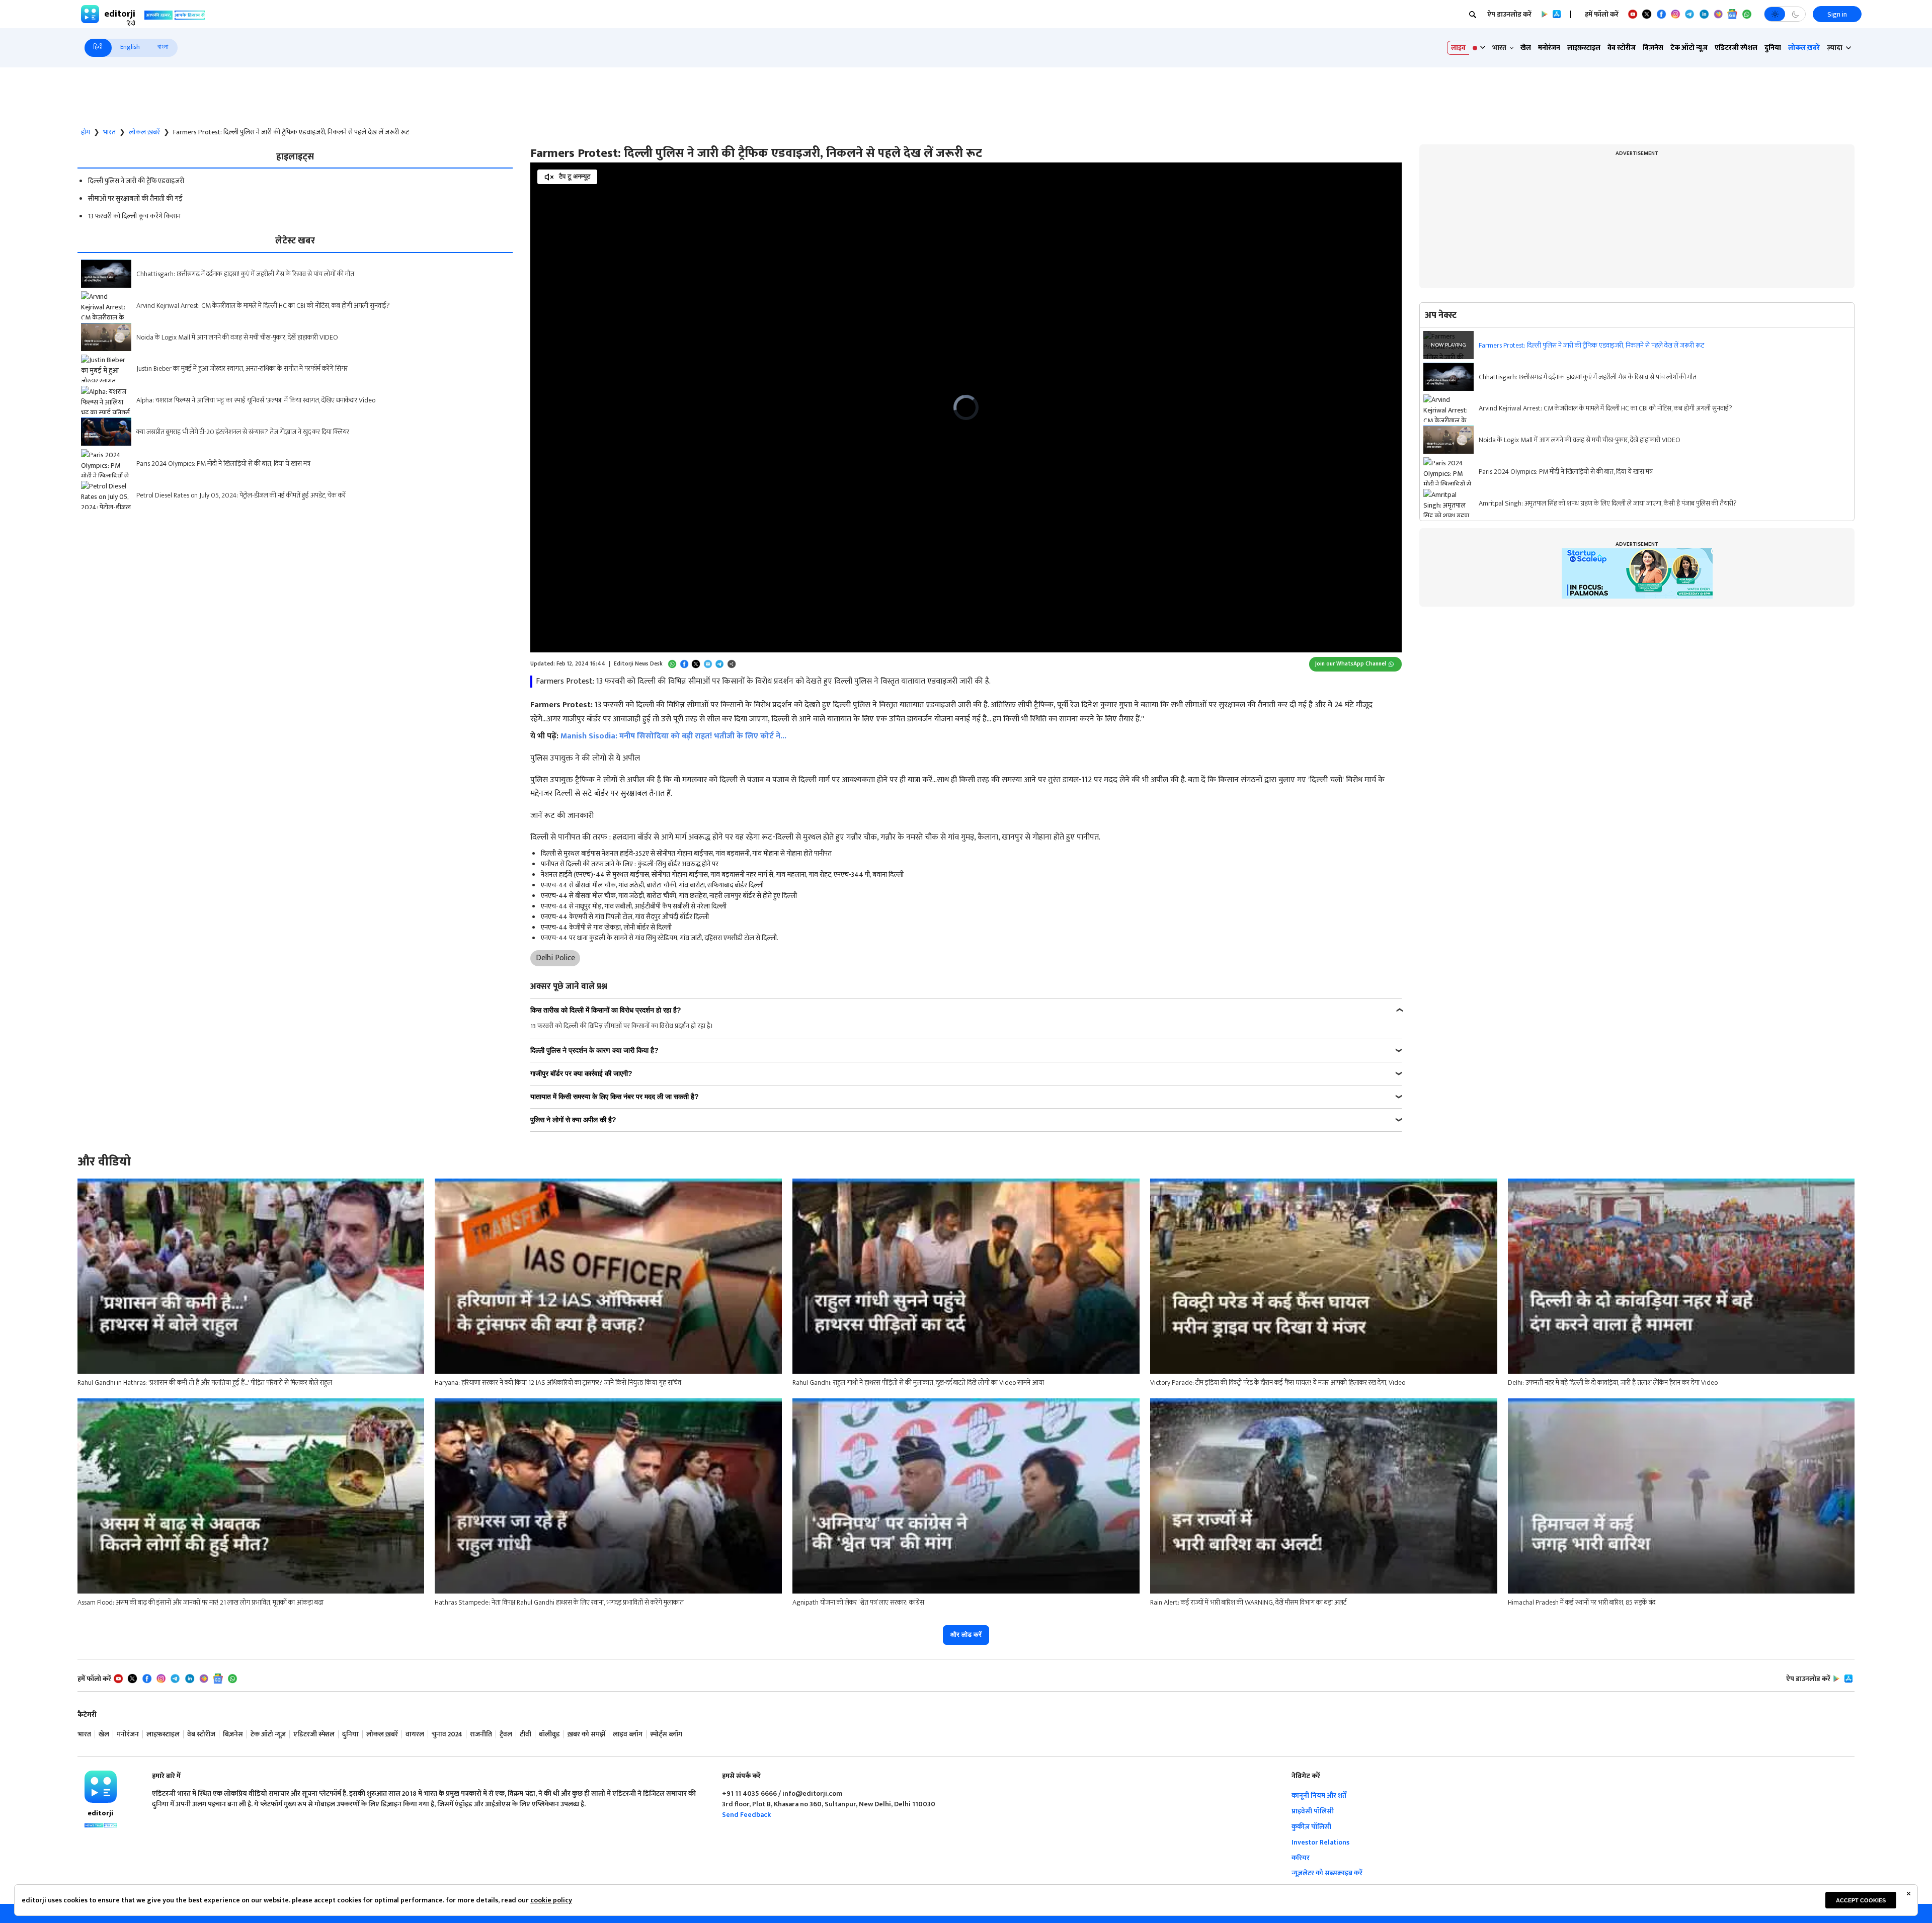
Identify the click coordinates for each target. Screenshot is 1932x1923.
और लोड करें (966, 1635)
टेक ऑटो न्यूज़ (1689, 48)
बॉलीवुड (549, 1735)
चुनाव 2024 (447, 1735)
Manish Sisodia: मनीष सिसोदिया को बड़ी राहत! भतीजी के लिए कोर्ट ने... (673, 736)
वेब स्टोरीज (1622, 48)
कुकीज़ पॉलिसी (1311, 1827)
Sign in (1837, 14)
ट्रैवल (506, 1735)
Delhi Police (555, 958)
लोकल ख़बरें (1804, 48)
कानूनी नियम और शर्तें (1319, 1795)
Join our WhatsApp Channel (1351, 664)
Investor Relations (1320, 1842)
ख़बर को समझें (586, 1735)
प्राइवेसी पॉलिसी (1313, 1811)
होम (86, 132)
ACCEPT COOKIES (1861, 1900)
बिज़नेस (1653, 48)
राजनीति (481, 1735)
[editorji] (101, 1787)
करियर (1301, 1858)
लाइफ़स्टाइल (1584, 48)
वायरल (415, 1735)
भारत (109, 132)
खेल (1526, 48)
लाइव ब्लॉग (628, 1735)
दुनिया (1773, 48)
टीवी (526, 1735)
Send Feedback (746, 1815)
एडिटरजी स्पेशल (1736, 48)
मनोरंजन (1549, 48)
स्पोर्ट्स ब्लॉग (666, 1735)
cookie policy (551, 1900)
